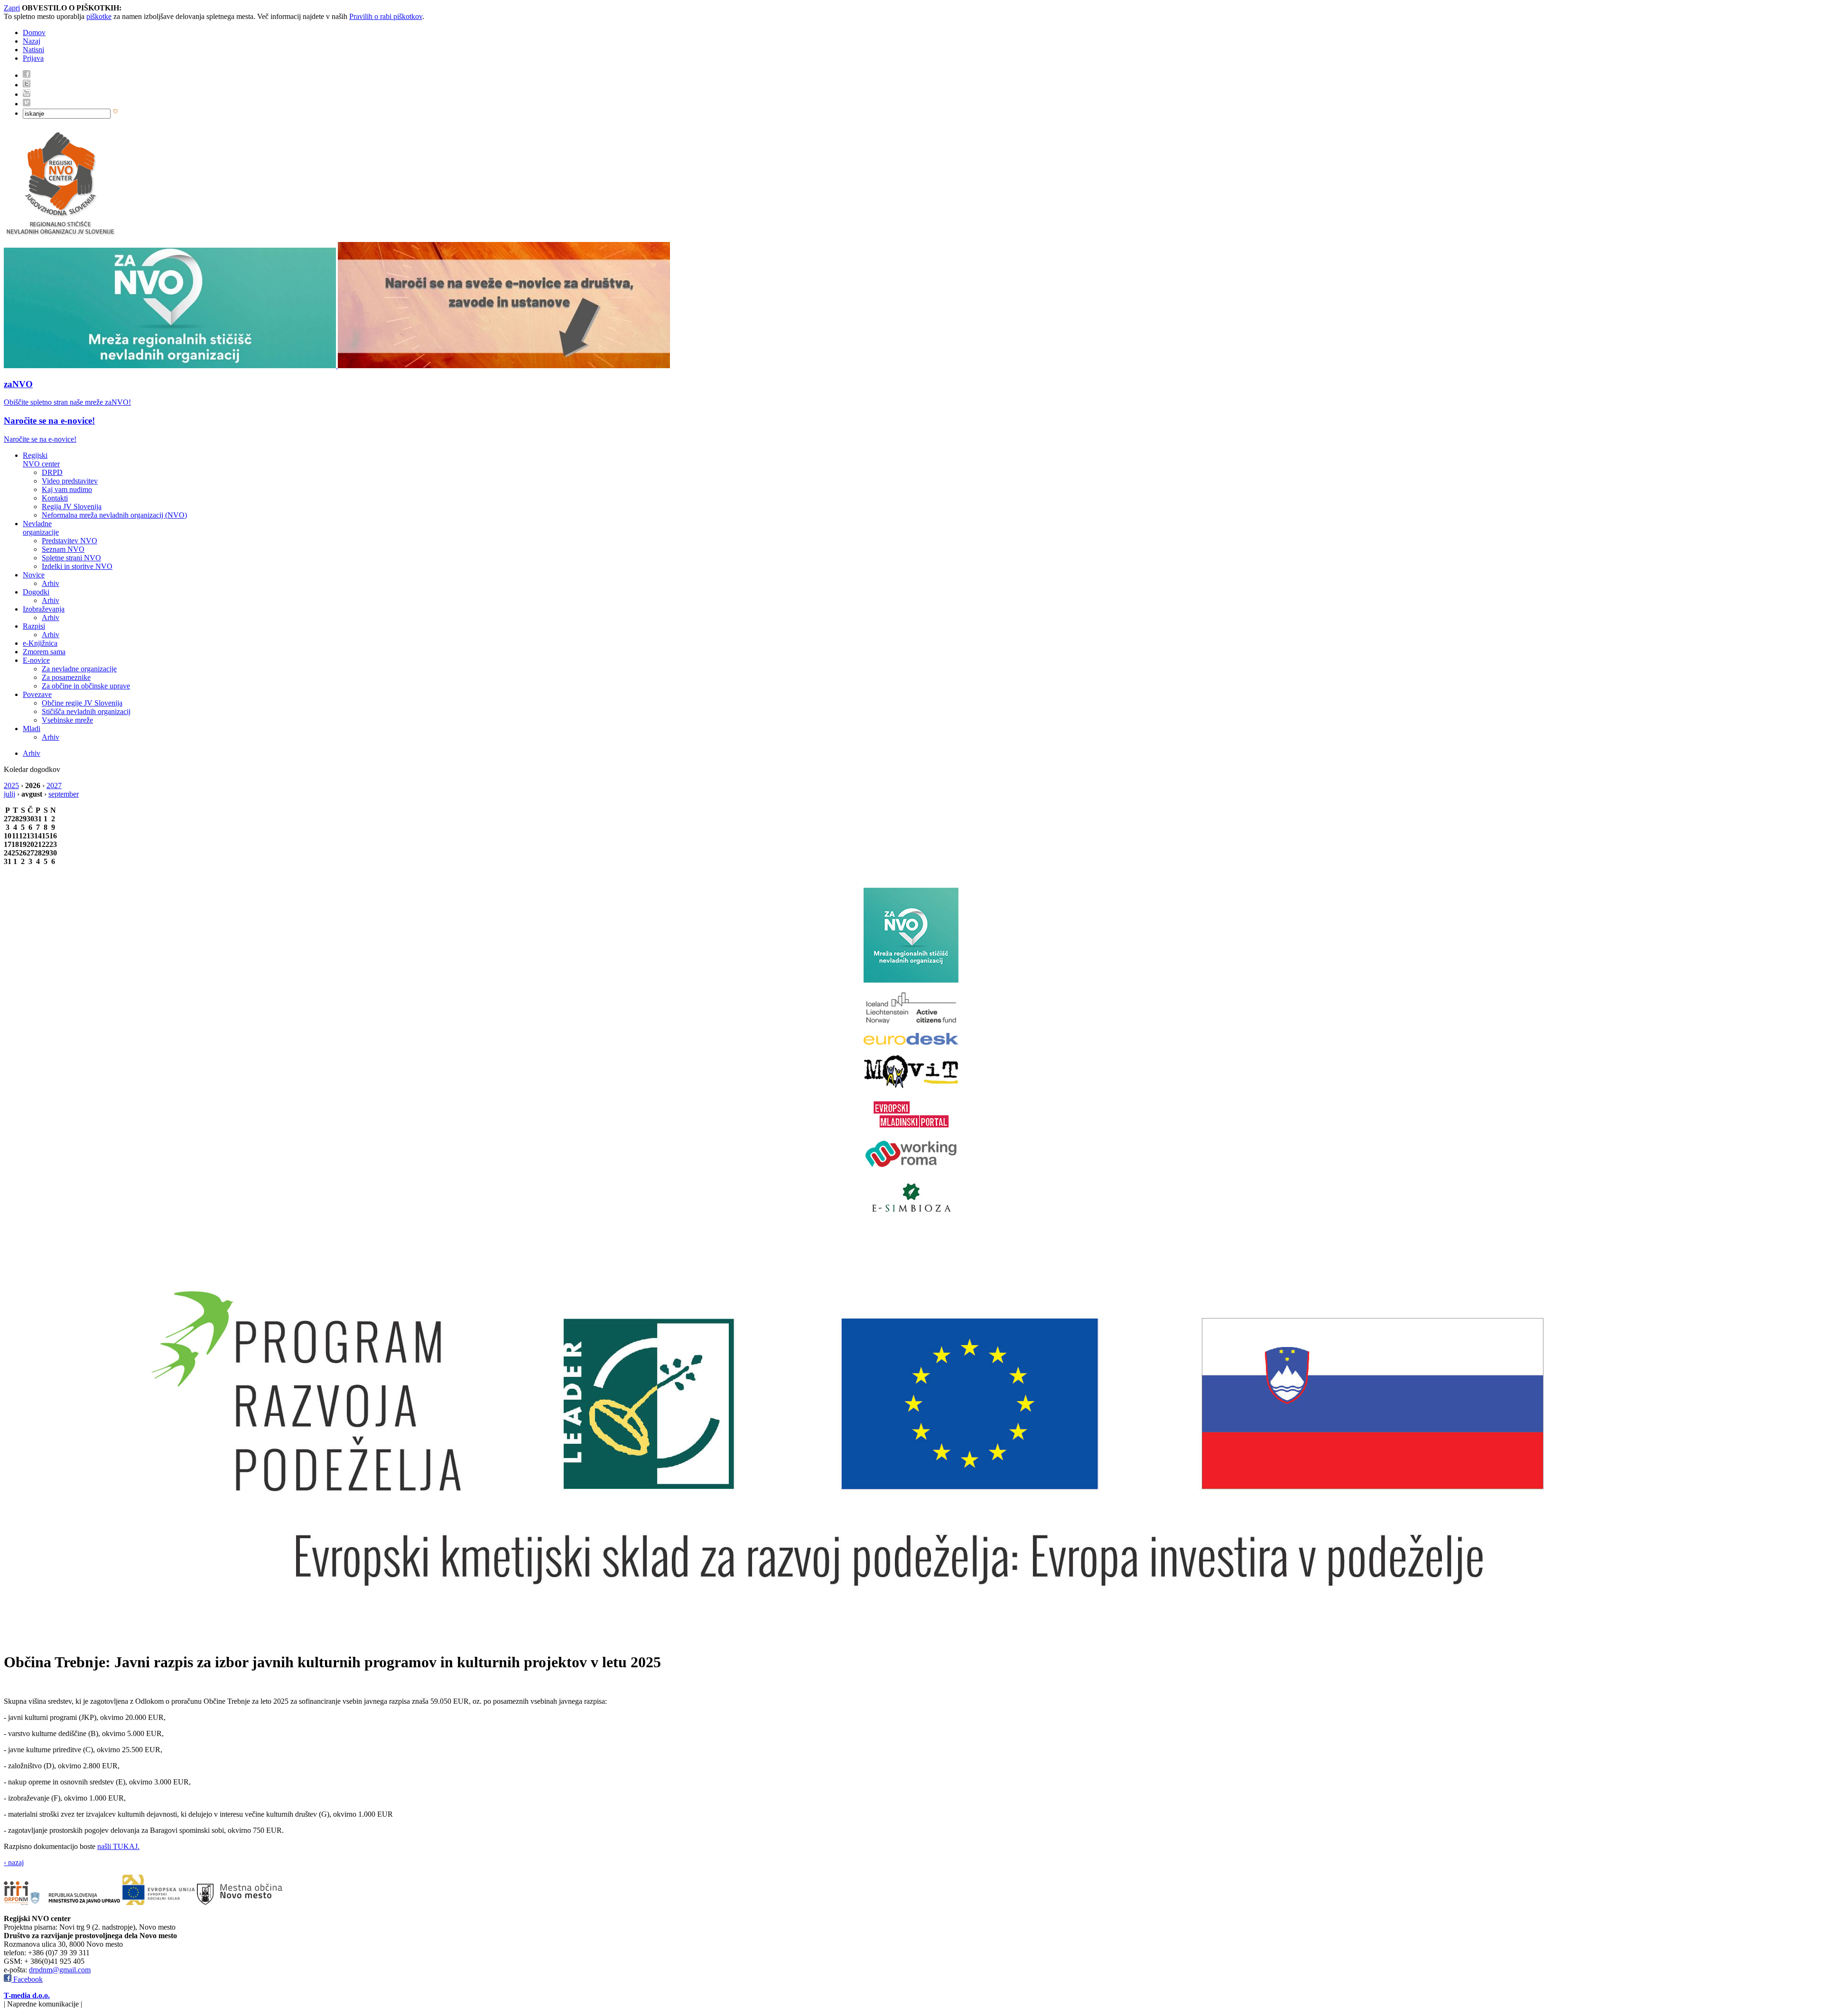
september (64, 794)
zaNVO (18, 384)
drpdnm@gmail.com (60, 1970)
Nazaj (32, 41)
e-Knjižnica (40, 643)
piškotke (99, 16)
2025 (11, 785)
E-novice (36, 660)
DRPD (52, 472)
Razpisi (34, 626)
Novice (34, 575)
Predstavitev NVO (70, 541)
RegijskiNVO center (41, 460)
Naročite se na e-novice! (49, 421)
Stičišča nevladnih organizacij (86, 711)
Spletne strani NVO (71, 558)
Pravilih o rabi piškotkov (386, 16)
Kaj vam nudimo (67, 489)
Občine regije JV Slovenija (82, 703)
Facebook (27, 1979)
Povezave (37, 694)
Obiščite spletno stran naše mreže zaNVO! (67, 402)
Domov (34, 33)
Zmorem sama (44, 652)
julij (9, 794)
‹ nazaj (14, 1863)
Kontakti (55, 498)
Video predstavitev (70, 481)
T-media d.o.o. (27, 1995)
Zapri (12, 8)
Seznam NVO (63, 549)
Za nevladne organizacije (79, 669)
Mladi (32, 729)
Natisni (33, 50)
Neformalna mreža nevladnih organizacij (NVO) (114, 515)
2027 (54, 785)
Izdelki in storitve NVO (77, 566)
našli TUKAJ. (118, 1846)
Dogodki (36, 592)
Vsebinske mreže (67, 720)
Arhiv (51, 583)
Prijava (33, 58)
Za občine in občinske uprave (86, 686)
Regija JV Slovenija (72, 506)
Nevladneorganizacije (41, 528)
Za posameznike (66, 677)
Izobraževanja (44, 609)
